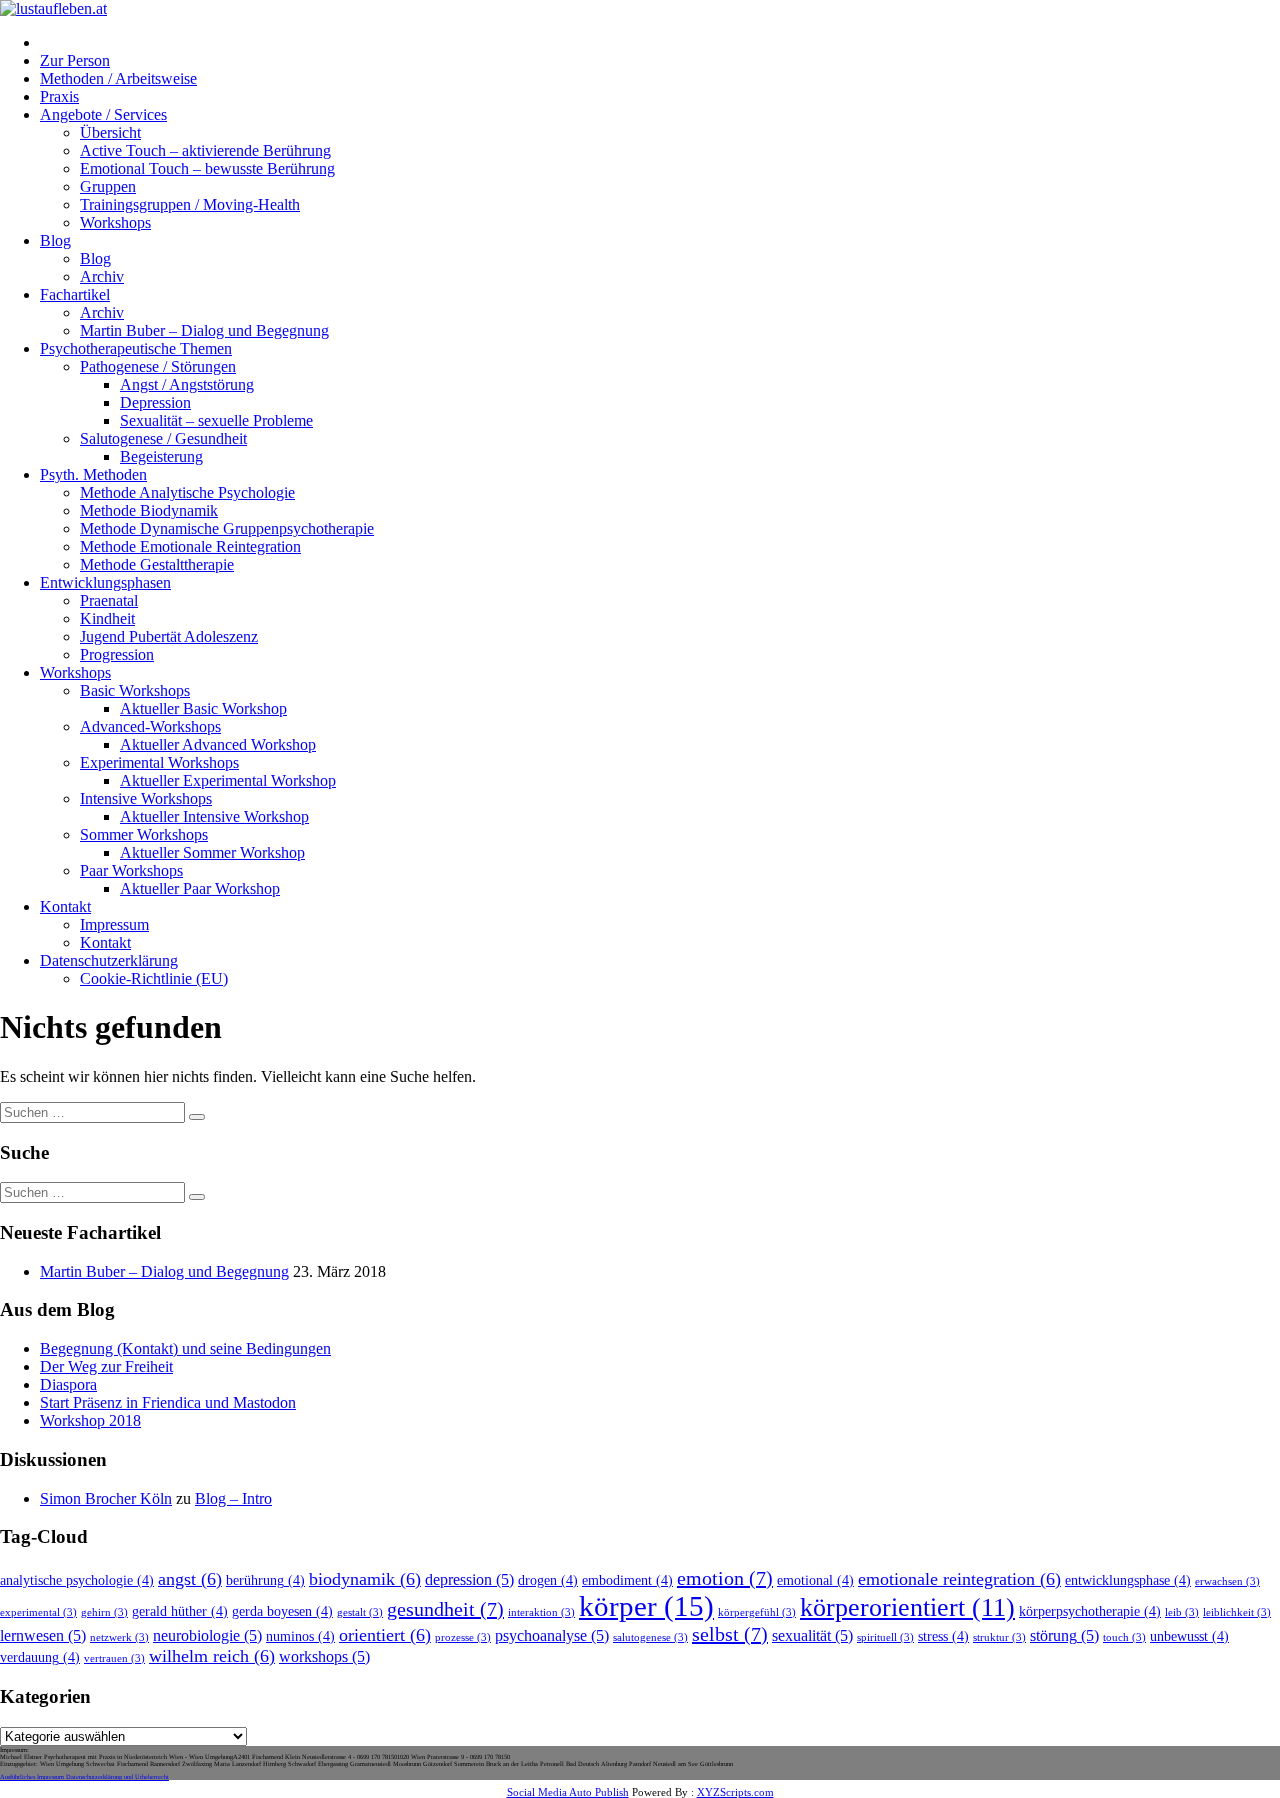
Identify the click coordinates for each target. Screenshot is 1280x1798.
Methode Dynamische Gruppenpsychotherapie (227, 528)
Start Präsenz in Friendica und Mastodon (168, 1402)
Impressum (114, 924)
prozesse (463, 1637)
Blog (55, 240)
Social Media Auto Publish (568, 1792)
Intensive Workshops (146, 798)
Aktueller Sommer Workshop (212, 852)
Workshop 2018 (90, 1420)
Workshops (115, 222)
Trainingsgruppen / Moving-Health (190, 204)
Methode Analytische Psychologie (187, 492)
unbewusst (1189, 1636)
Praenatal (109, 600)
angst (190, 1579)
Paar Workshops (131, 870)
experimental (38, 1612)
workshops (324, 1657)
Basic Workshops (135, 690)
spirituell (885, 1637)
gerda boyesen (282, 1611)
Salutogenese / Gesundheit (163, 438)
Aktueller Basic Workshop (203, 708)
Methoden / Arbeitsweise (118, 78)
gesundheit (445, 1609)
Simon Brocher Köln (106, 1498)
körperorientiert (907, 1607)
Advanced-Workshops (150, 726)
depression (469, 1580)
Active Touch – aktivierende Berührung (205, 150)
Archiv (102, 276)
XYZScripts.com (735, 1792)
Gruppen (108, 186)
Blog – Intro (233, 1498)
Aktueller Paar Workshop (200, 888)
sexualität (812, 1636)
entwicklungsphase (1128, 1580)
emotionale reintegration (959, 1579)
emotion (725, 1578)
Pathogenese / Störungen (158, 366)
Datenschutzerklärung (109, 960)
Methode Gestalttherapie (157, 564)
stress (943, 1636)
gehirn (104, 1612)
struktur (999, 1637)
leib (1182, 1612)
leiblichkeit (1237, 1612)
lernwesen (43, 1636)
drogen (548, 1580)
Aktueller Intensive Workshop (214, 816)
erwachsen (1227, 1581)
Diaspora (68, 1384)
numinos (300, 1636)
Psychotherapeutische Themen (136, 348)
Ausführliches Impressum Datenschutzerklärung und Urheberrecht (84, 1776)
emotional (815, 1580)
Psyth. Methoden (93, 474)
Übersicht (110, 132)
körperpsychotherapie (1090, 1611)
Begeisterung (161, 456)
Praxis (59, 96)
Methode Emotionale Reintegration (190, 546)
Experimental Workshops (159, 762)
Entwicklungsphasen (105, 582)
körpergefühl (757, 1612)
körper (646, 1606)
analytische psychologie (77, 1580)
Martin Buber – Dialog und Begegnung (204, 330)
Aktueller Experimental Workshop (228, 780)
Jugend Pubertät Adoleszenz (169, 636)
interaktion (541, 1612)
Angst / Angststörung (187, 384)
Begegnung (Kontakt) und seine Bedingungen (185, 1348)
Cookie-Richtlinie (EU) (154, 978)
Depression (155, 402)
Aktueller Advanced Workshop (218, 744)
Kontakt (65, 906)
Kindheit (107, 618)
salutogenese (650, 1637)
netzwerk (119, 1637)
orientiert (385, 1635)
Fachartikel (75, 294)
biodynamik (365, 1579)
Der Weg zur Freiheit (106, 1366)
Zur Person (75, 60)
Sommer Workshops (144, 834)
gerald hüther (180, 1611)
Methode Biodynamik (149, 510)
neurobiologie (207, 1636)
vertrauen (114, 1658)
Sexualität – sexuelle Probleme (216, 420)
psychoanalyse (552, 1636)
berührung (265, 1580)
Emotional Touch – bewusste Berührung (207, 168)
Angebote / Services (103, 114)
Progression (117, 654)
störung (1064, 1636)
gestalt (360, 1612)
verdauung (40, 1657)
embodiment (627, 1580)
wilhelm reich (212, 1656)
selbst (730, 1634)
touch (1124, 1637)
